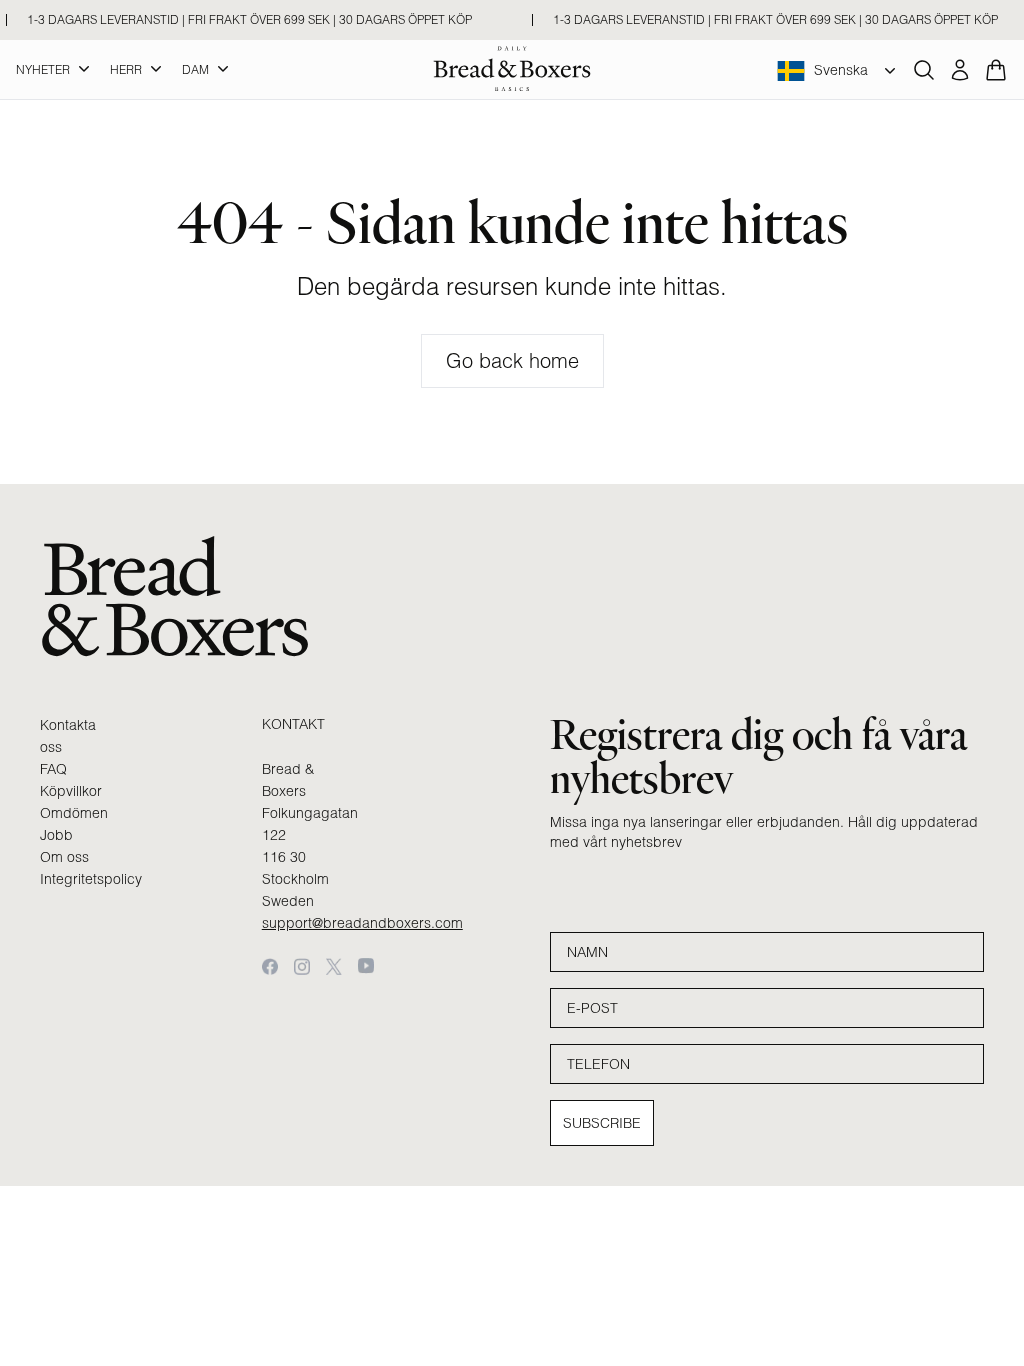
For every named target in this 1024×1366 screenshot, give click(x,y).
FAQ (53, 769)
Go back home (512, 360)
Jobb (56, 835)
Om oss (64, 857)
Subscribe (602, 1123)
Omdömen (74, 813)
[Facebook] (270, 966)
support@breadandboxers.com (362, 923)
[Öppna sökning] (924, 70)
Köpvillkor (71, 791)
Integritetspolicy (91, 879)
